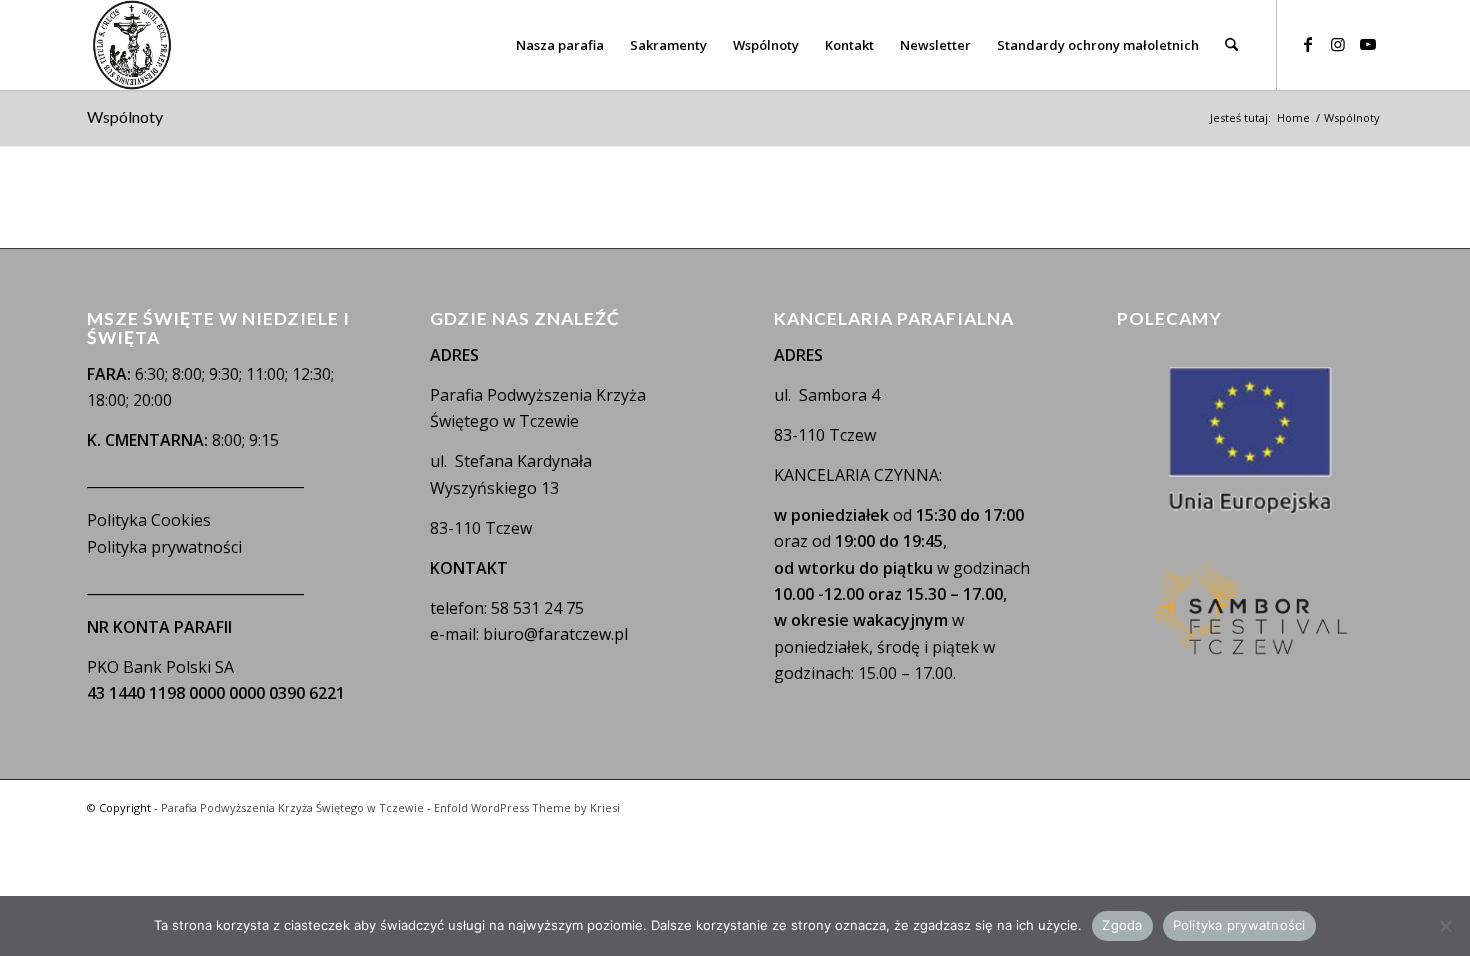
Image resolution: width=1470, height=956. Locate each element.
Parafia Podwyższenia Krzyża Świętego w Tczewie (292, 807)
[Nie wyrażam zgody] (1445, 926)
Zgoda (1122, 925)
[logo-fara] (132, 45)
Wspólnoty (125, 116)
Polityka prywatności (164, 547)
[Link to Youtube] (1368, 44)
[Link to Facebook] (1308, 44)
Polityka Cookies (149, 520)
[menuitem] (560, 45)
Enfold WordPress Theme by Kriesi (527, 807)
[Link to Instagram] (1338, 44)
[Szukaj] (1231, 45)
